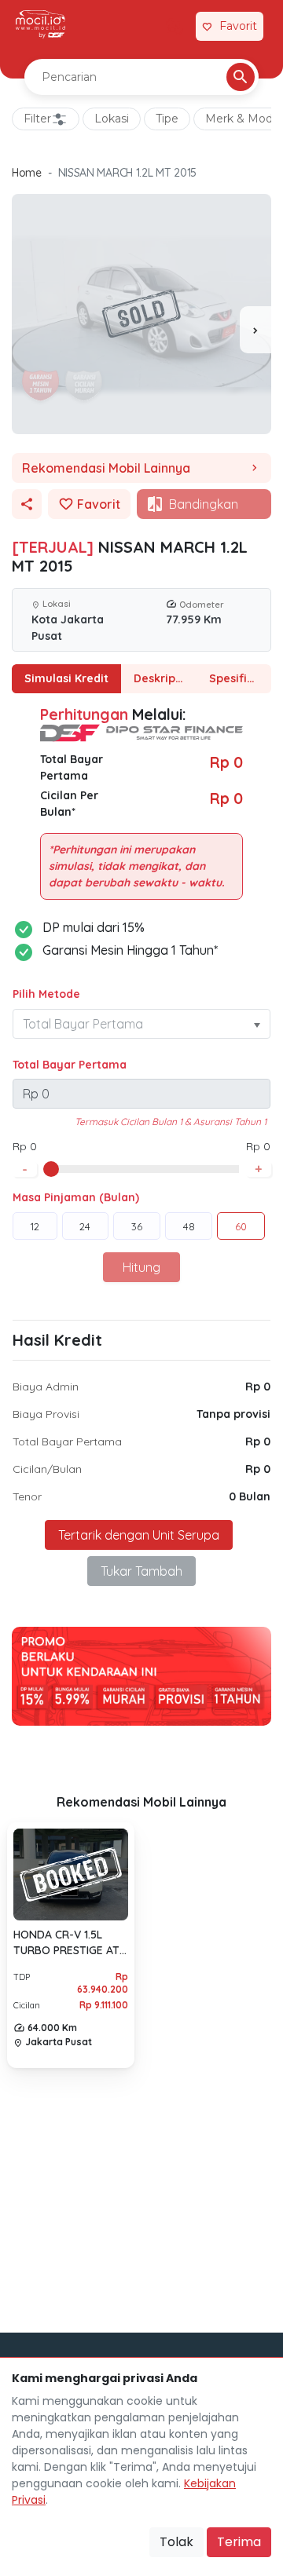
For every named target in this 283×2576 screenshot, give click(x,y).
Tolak (176, 2542)
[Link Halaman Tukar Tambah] (175, 27)
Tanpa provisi (233, 1414)
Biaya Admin (46, 1387)
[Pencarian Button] (241, 77)
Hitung (141, 1267)
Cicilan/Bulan (47, 1469)
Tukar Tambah (141, 1571)
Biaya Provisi (46, 1414)
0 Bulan (250, 1496)
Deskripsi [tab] (159, 678)
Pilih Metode (46, 994)
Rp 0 (258, 1387)
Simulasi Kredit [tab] (66, 678)
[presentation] (255, 330)
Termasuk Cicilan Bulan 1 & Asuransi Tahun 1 (171, 1122)
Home (27, 173)
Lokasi (112, 119)
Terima (239, 2542)
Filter (37, 119)
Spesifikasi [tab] (239, 678)
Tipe (167, 119)
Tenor (27, 1496)
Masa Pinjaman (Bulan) (76, 1197)
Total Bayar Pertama (70, 1065)
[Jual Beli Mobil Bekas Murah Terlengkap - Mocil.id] (40, 24)
